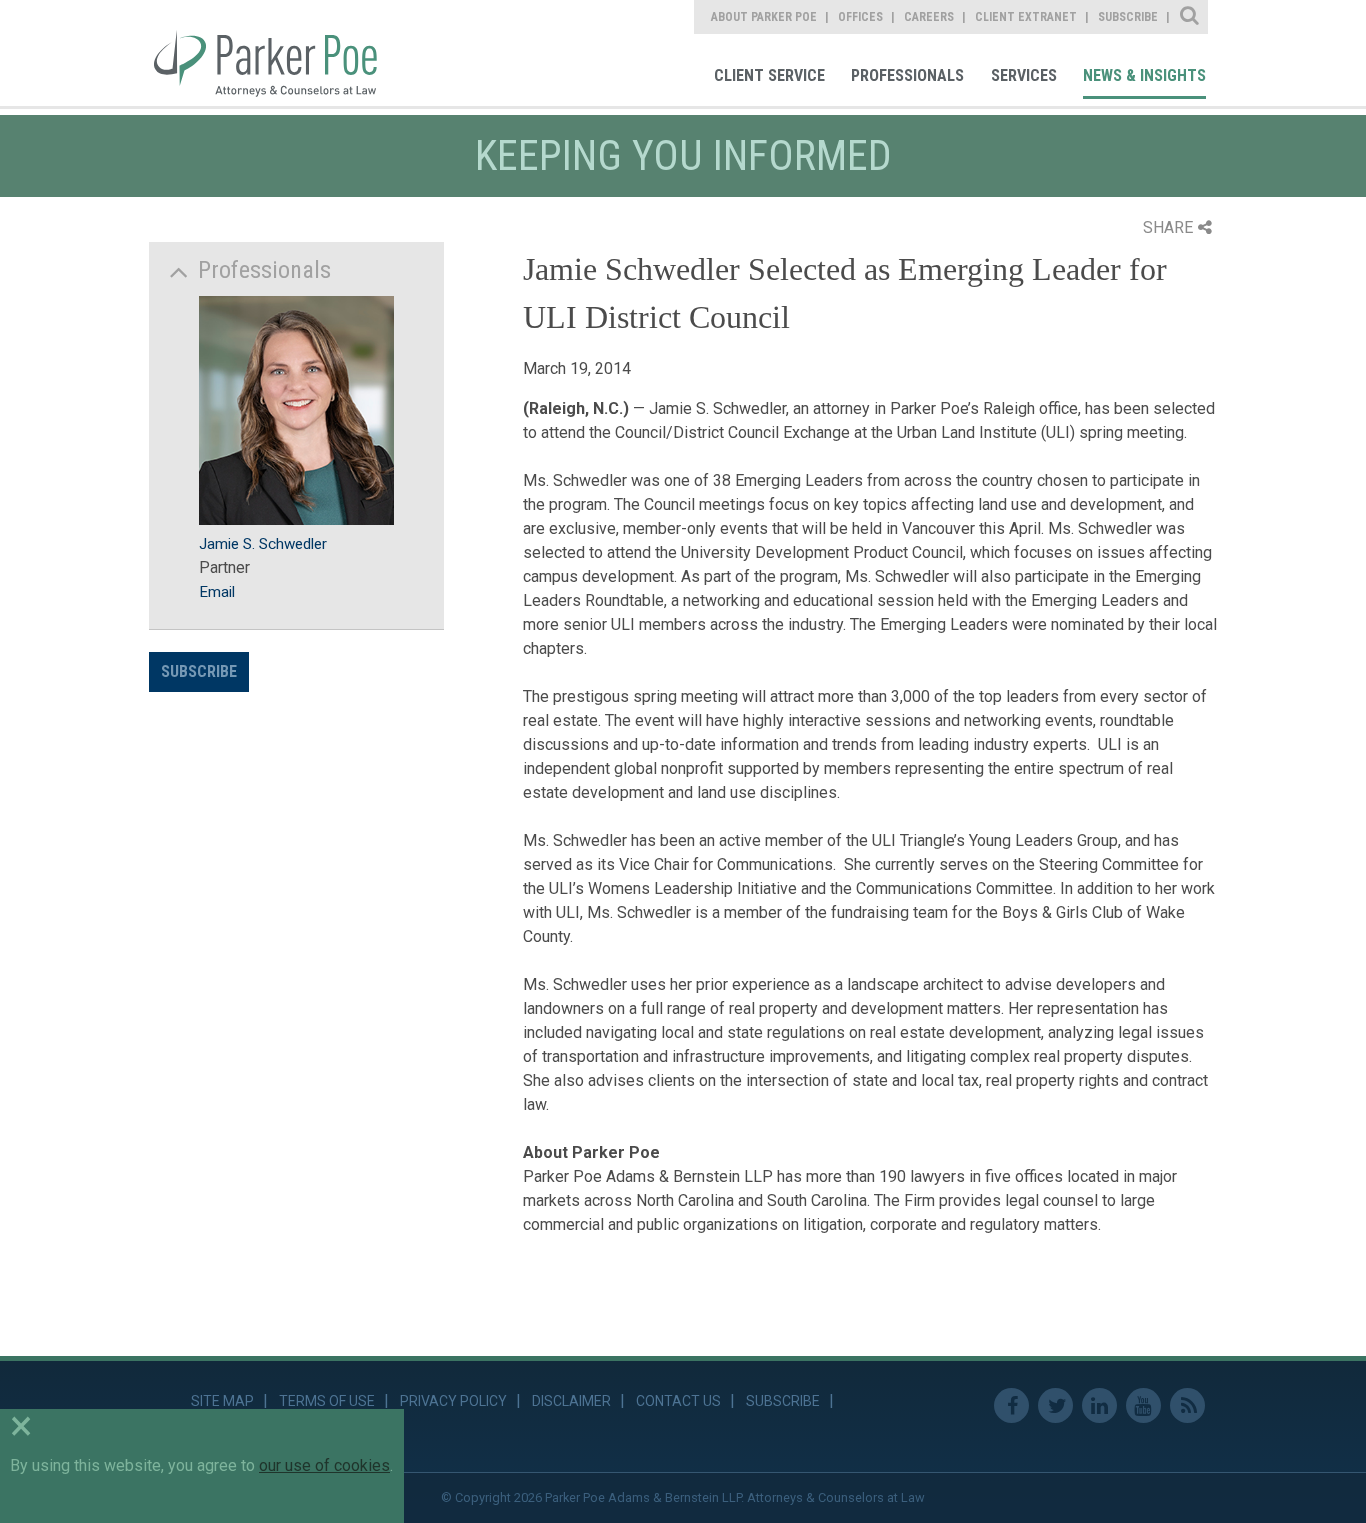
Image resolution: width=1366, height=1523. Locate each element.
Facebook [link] (1011, 1405)
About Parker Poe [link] (764, 17)
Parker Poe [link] (277, 53)
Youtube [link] (1143, 1405)
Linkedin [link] (1099, 1405)
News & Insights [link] (1144, 75)
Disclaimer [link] (571, 1401)
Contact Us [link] (678, 1401)
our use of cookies (324, 1465)
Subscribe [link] (1128, 17)
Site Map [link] (222, 1401)
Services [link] (1024, 75)
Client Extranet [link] (1026, 17)
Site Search (1190, 17)
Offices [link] (860, 17)
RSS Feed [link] (1187, 1405)
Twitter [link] (1055, 1405)
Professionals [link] (907, 75)
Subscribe (199, 671)
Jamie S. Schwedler (263, 544)
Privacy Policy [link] (453, 1401)
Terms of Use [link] (327, 1401)
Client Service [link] (769, 75)
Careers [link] (929, 17)
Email (217, 592)
